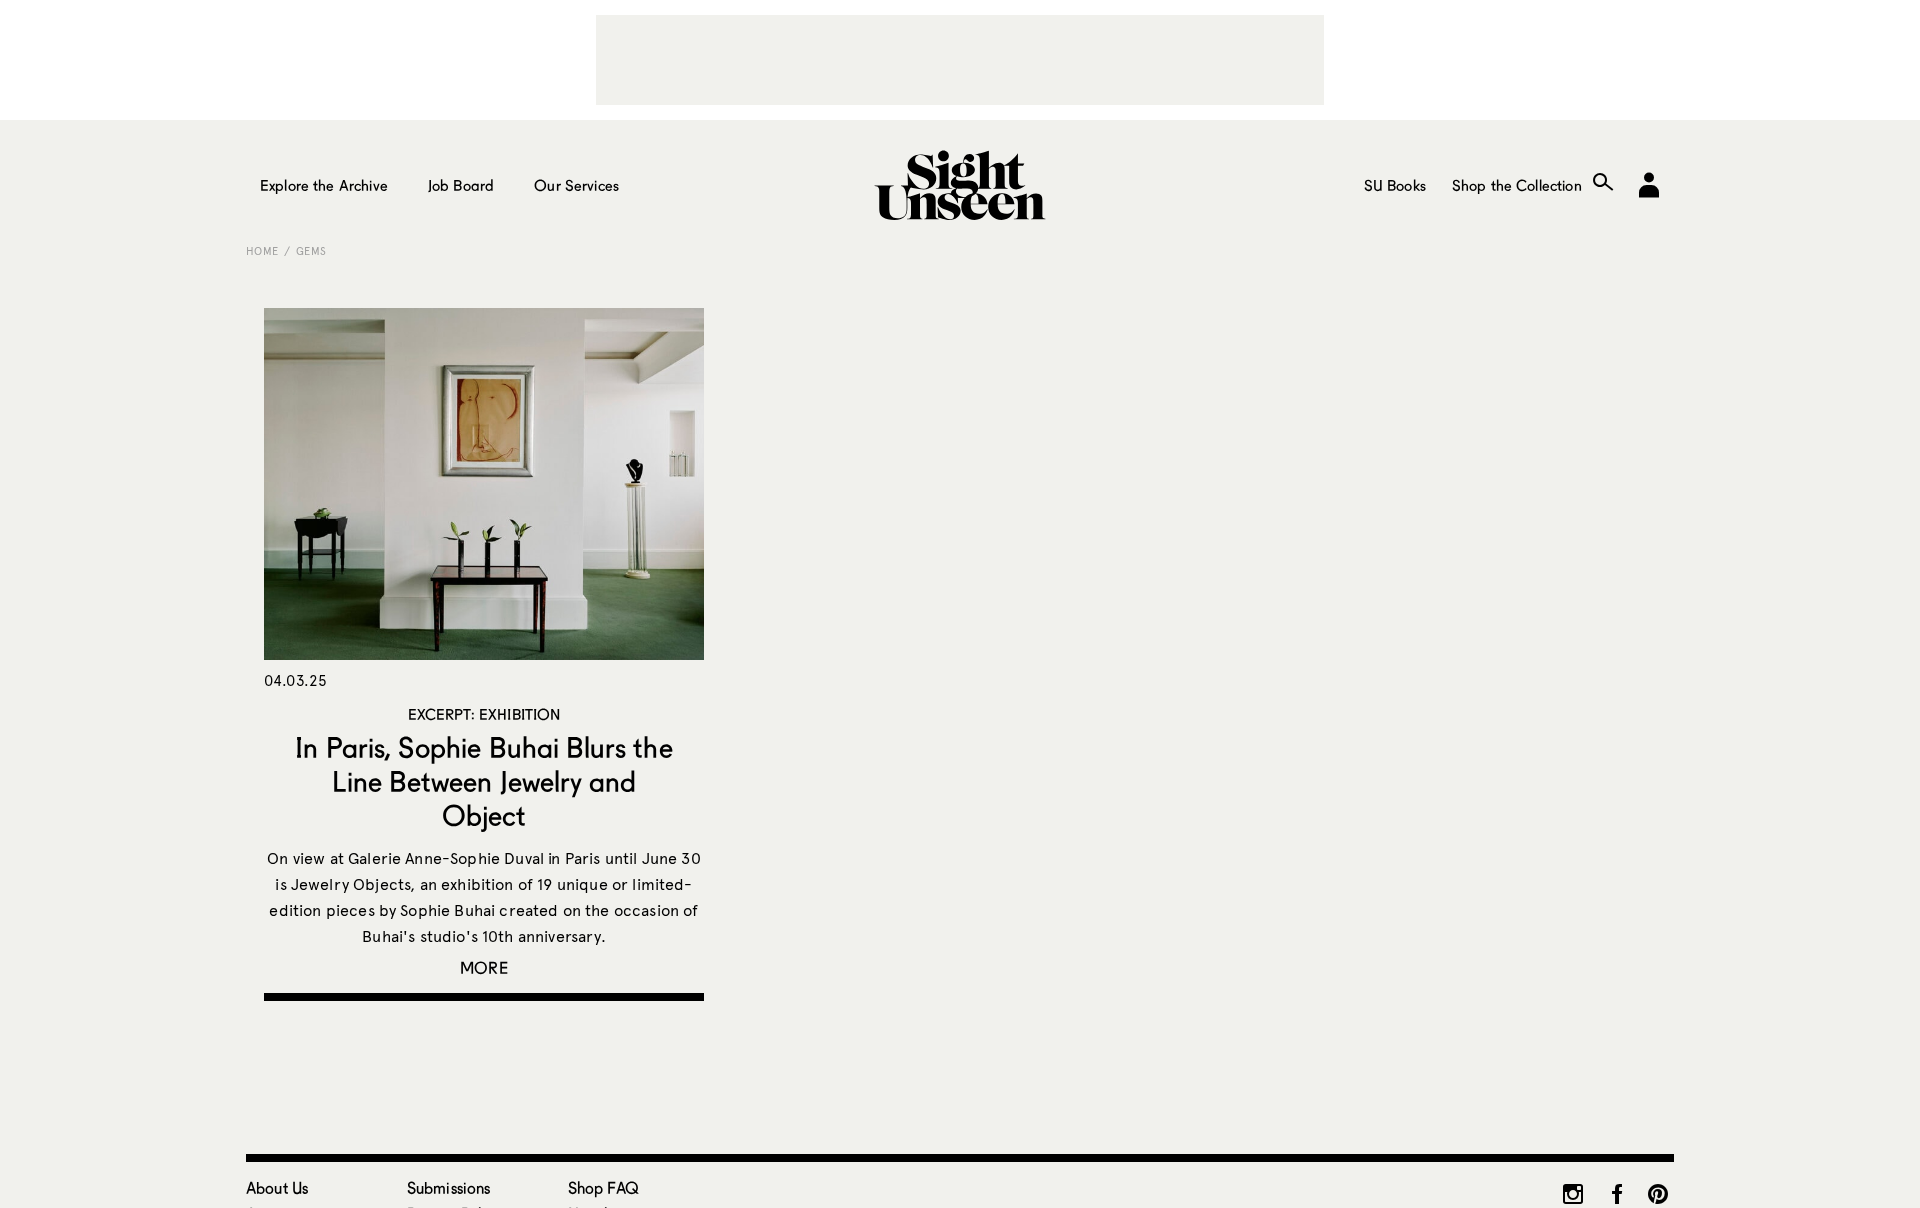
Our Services (576, 185)
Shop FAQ (603, 1187)
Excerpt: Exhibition (484, 714)
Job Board (461, 185)
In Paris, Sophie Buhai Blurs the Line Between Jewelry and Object (483, 781)
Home (262, 251)
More (484, 967)
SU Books (1395, 185)
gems (311, 251)
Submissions (449, 1187)
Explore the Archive (324, 185)
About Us (277, 1187)
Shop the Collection (1517, 185)
